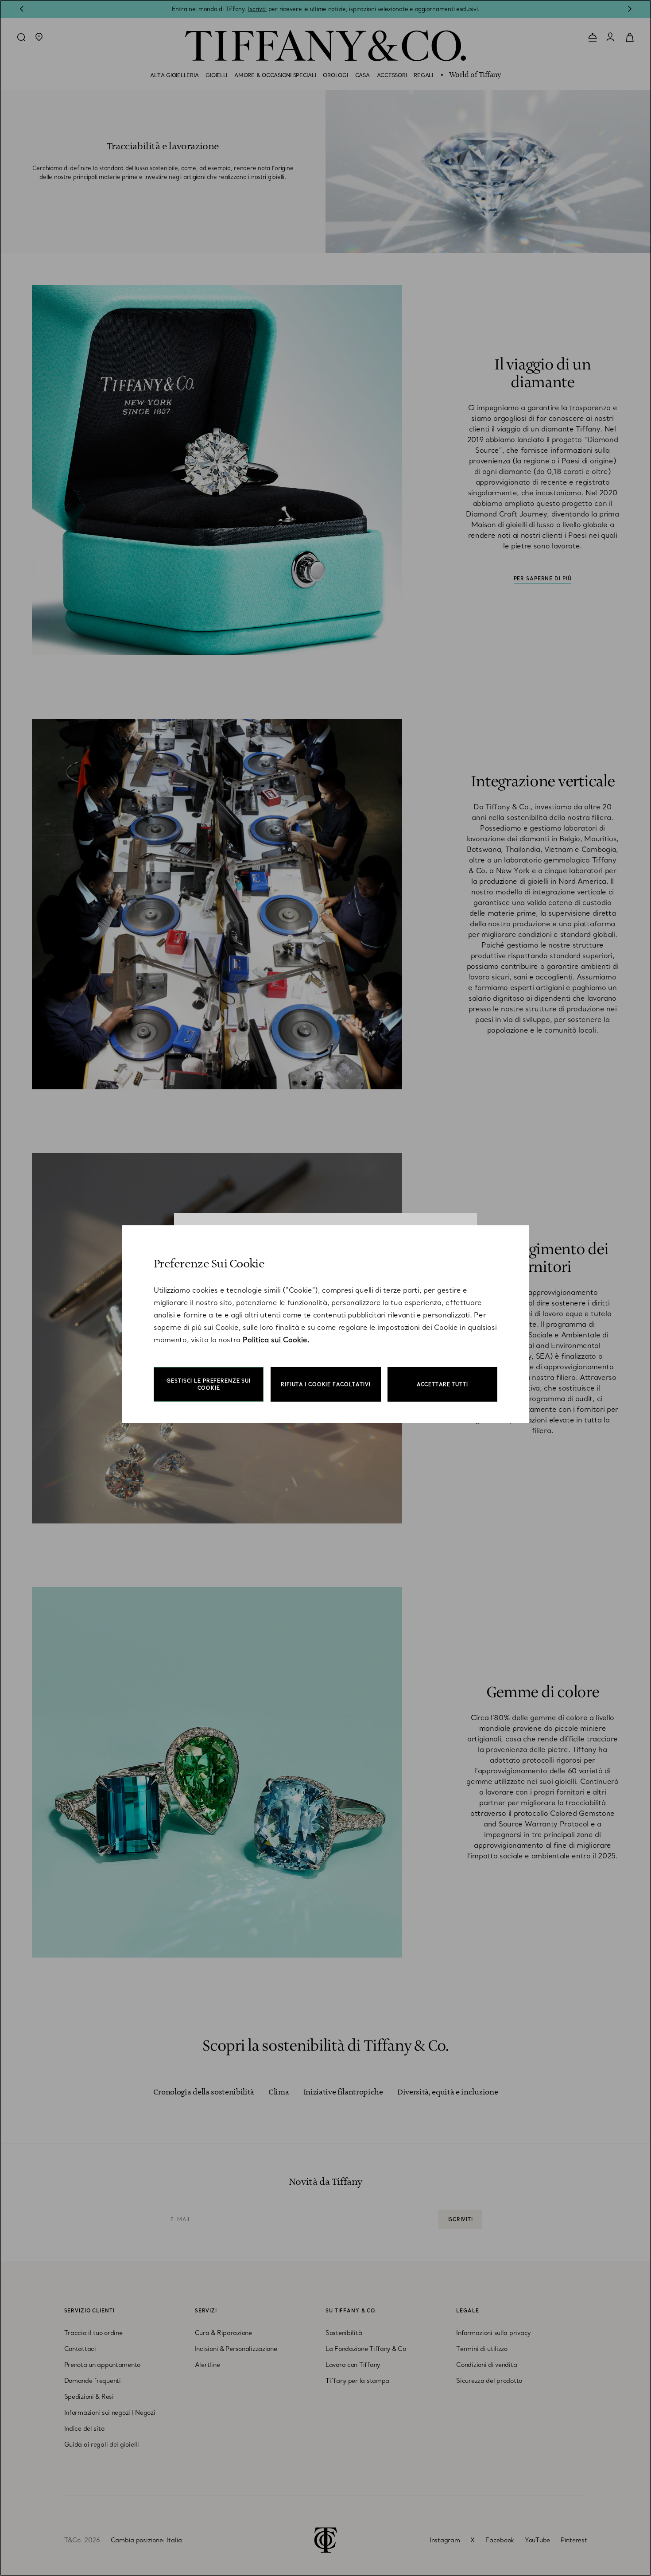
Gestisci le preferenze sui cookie (209, 1384)
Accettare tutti (442, 1384)
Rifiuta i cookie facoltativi (326, 1384)
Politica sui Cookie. (276, 1340)
